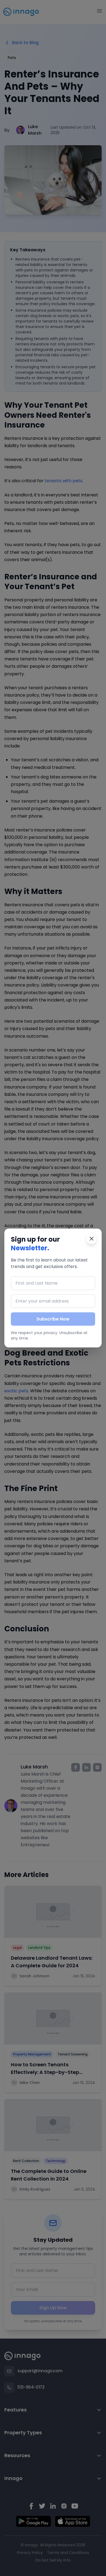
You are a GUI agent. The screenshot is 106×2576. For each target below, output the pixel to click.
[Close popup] (92, 1239)
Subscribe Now (53, 1319)
